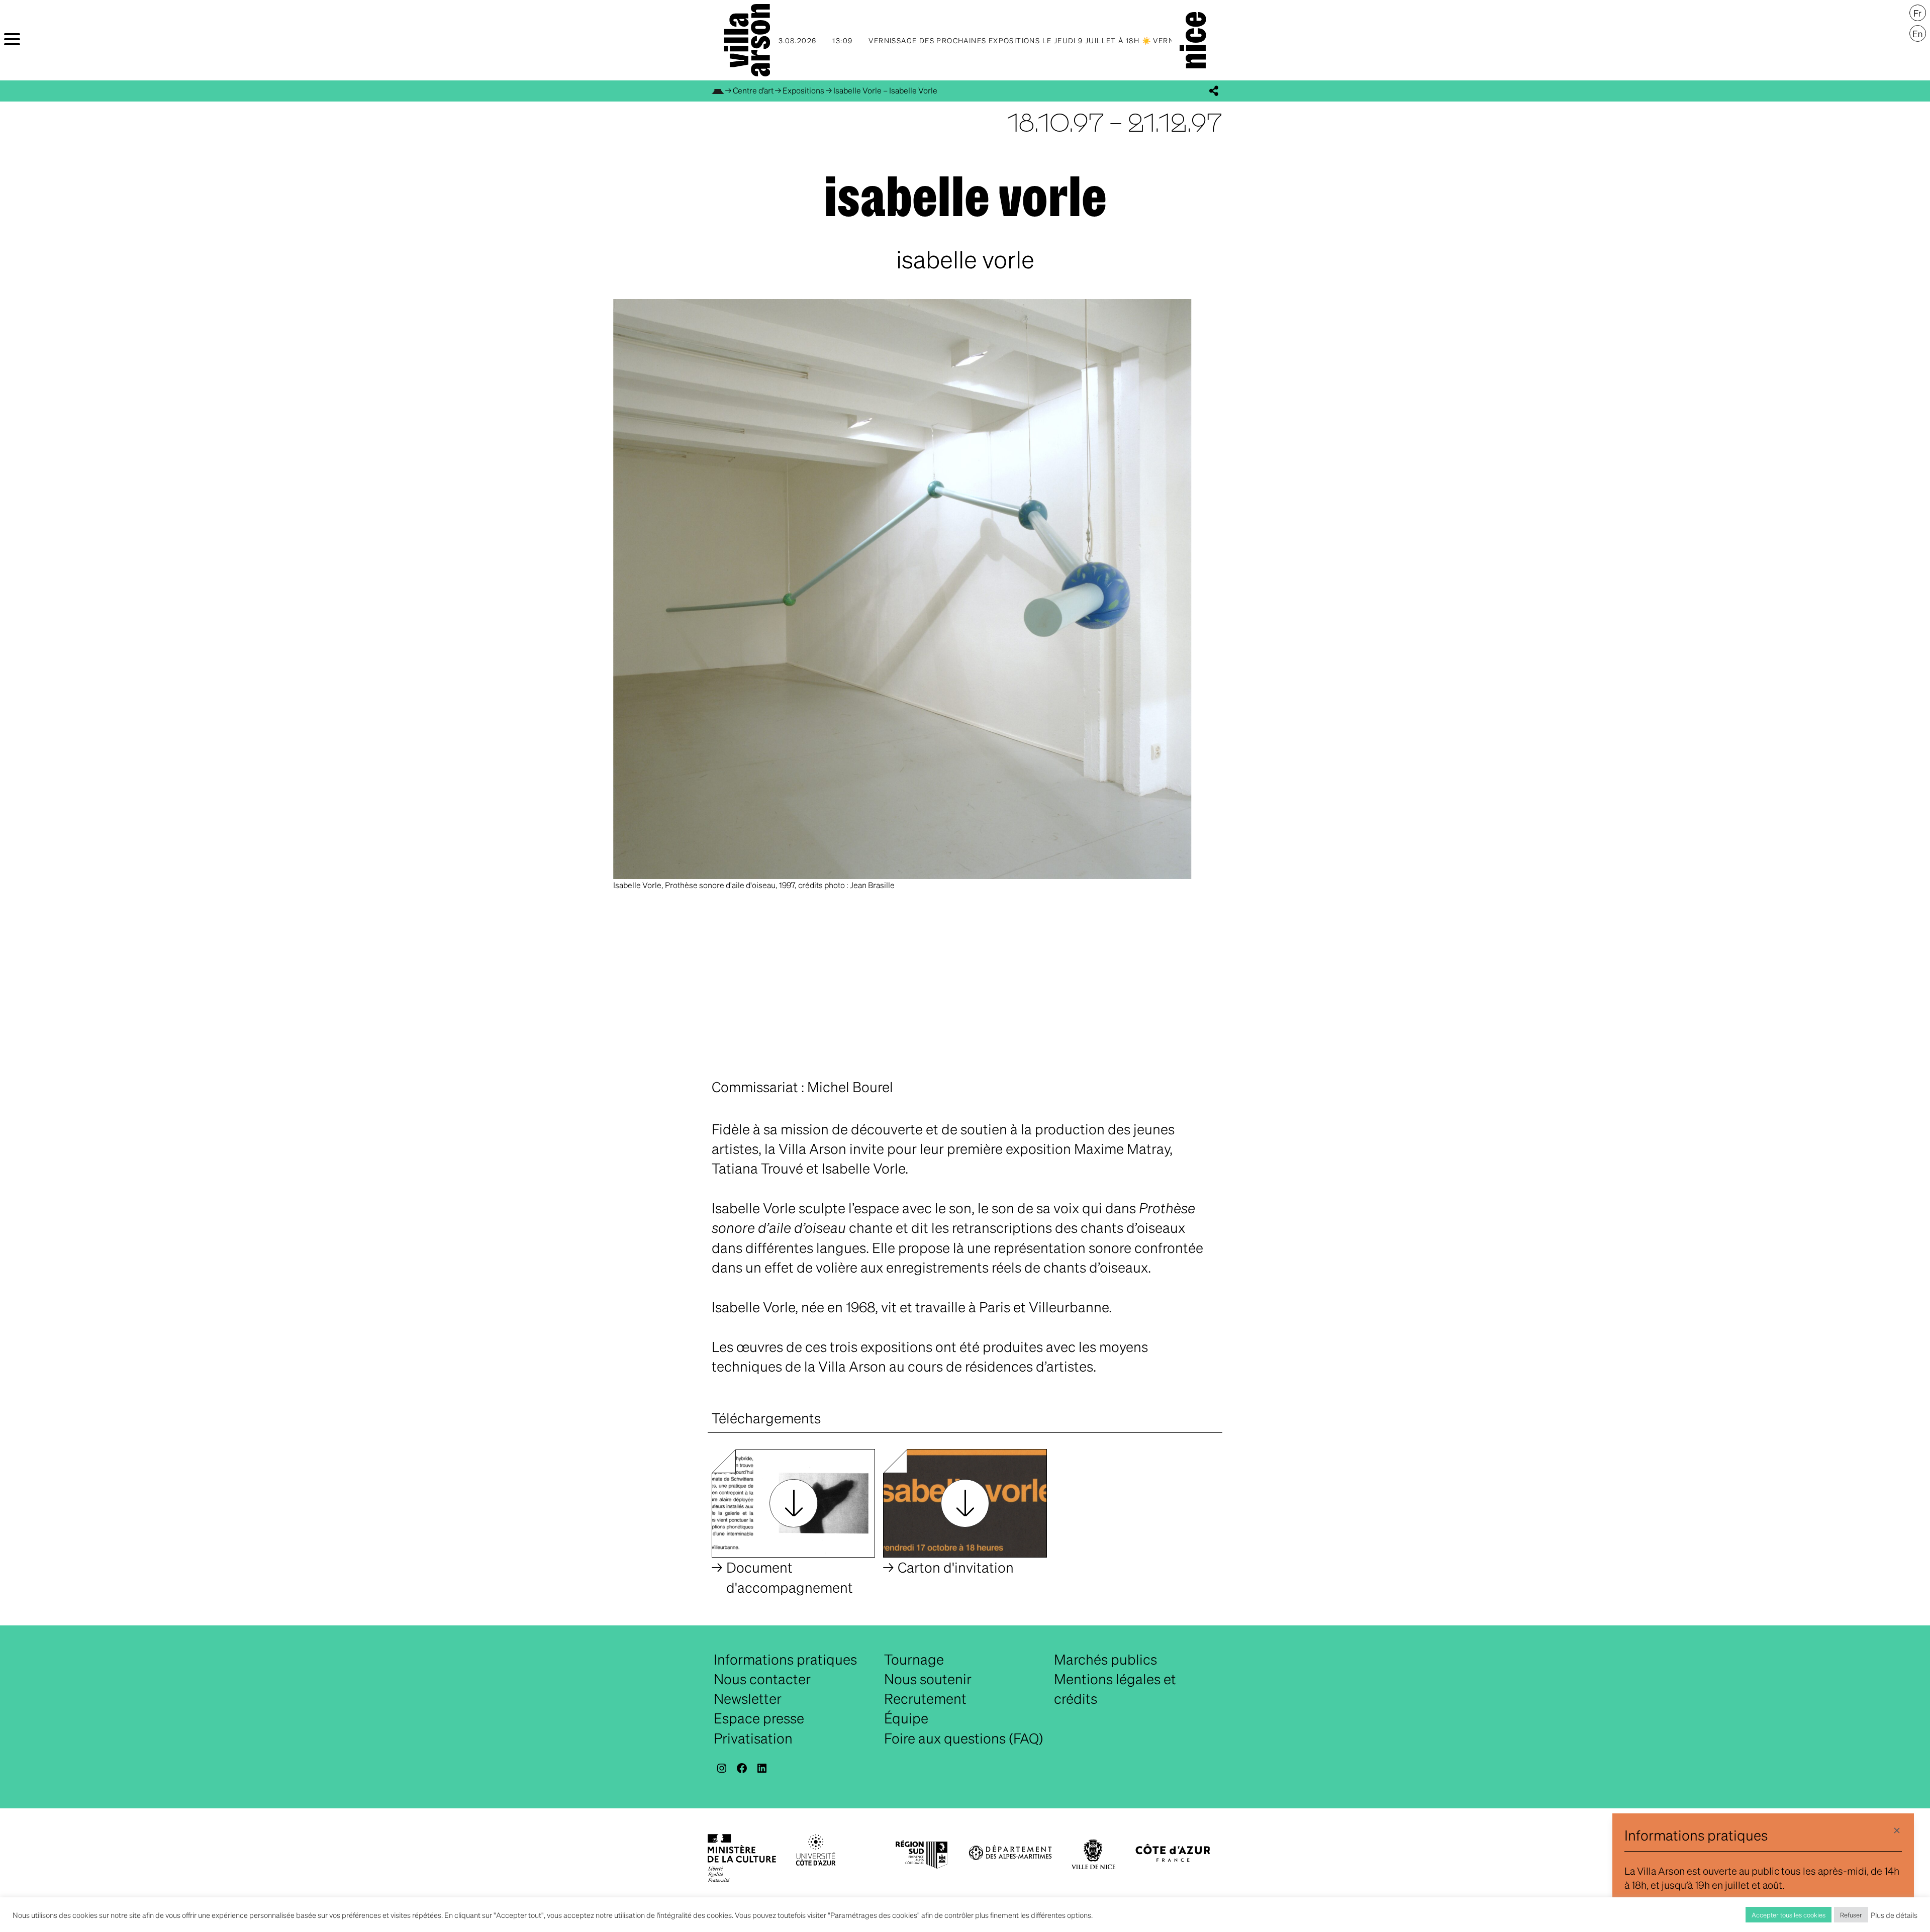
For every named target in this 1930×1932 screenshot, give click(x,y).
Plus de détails (1894, 1915)
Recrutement (925, 1698)
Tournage (914, 1659)
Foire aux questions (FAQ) (964, 1738)
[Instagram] (722, 1768)
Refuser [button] (1851, 1915)
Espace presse (759, 1718)
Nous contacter (762, 1679)
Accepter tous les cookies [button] (1789, 1915)
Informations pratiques (785, 1659)
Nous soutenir (928, 1679)
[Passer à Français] (1918, 13)
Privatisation (753, 1738)
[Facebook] (742, 1768)
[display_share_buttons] (1214, 91)
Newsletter (748, 1698)
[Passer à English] (1918, 34)
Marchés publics (1105, 1659)
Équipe (906, 1718)
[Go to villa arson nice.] (718, 90)
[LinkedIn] (762, 1768)
